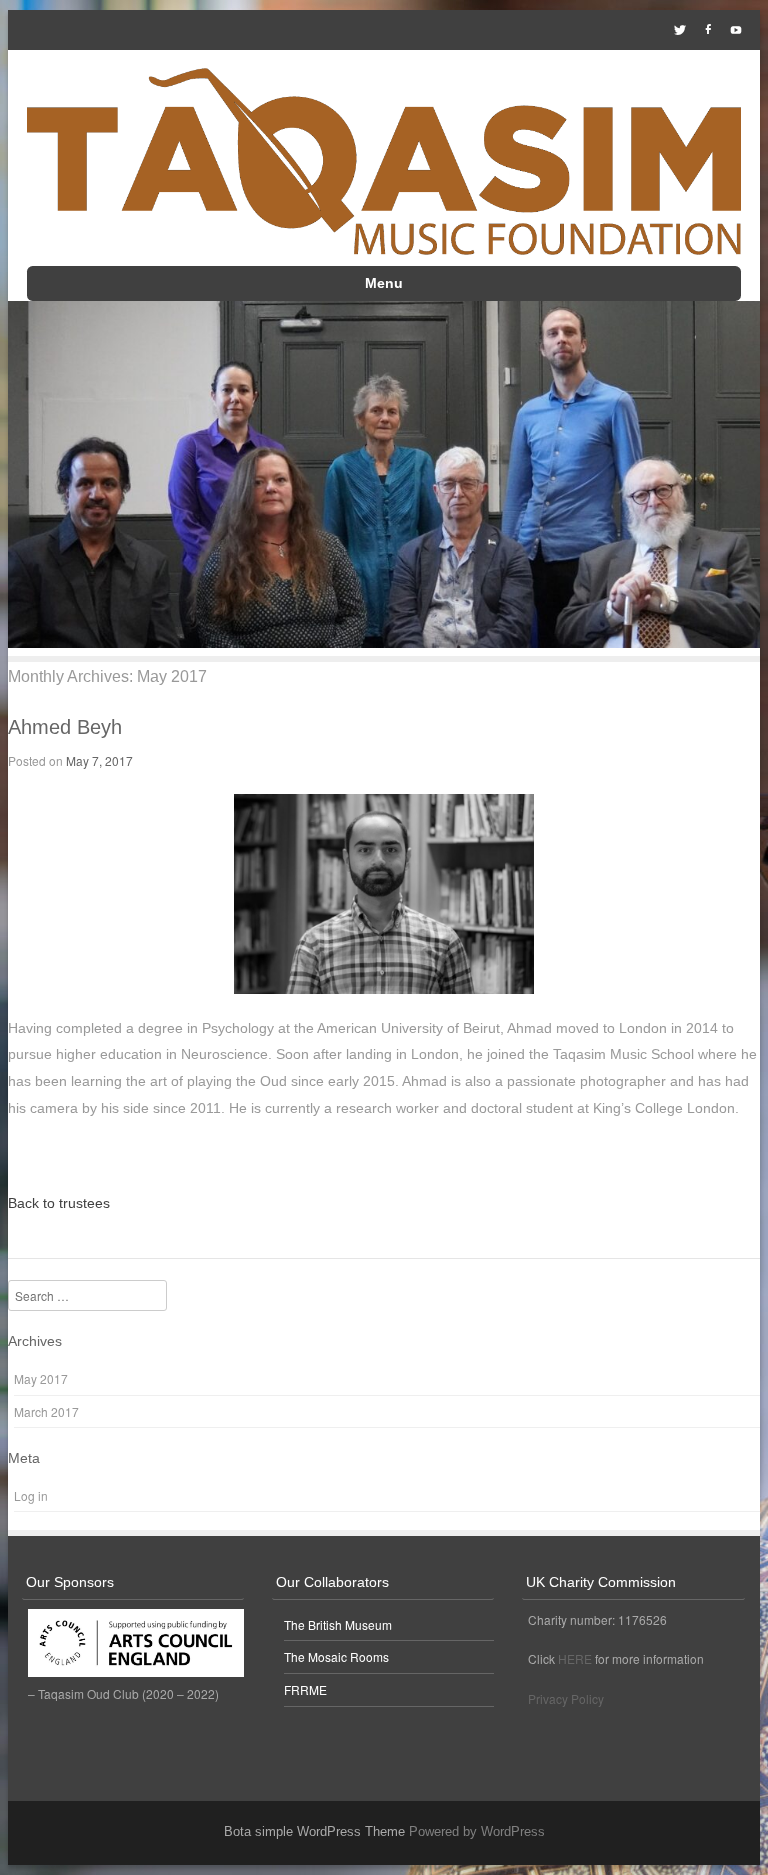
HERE (575, 1658)
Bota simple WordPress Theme (314, 1831)
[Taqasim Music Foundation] (383, 164)
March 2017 (46, 1411)
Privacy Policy (566, 1698)
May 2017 (41, 1378)
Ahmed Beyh (65, 727)
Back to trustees (59, 1203)
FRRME (305, 1689)
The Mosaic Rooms (336, 1656)
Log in (31, 1495)
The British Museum (338, 1624)
